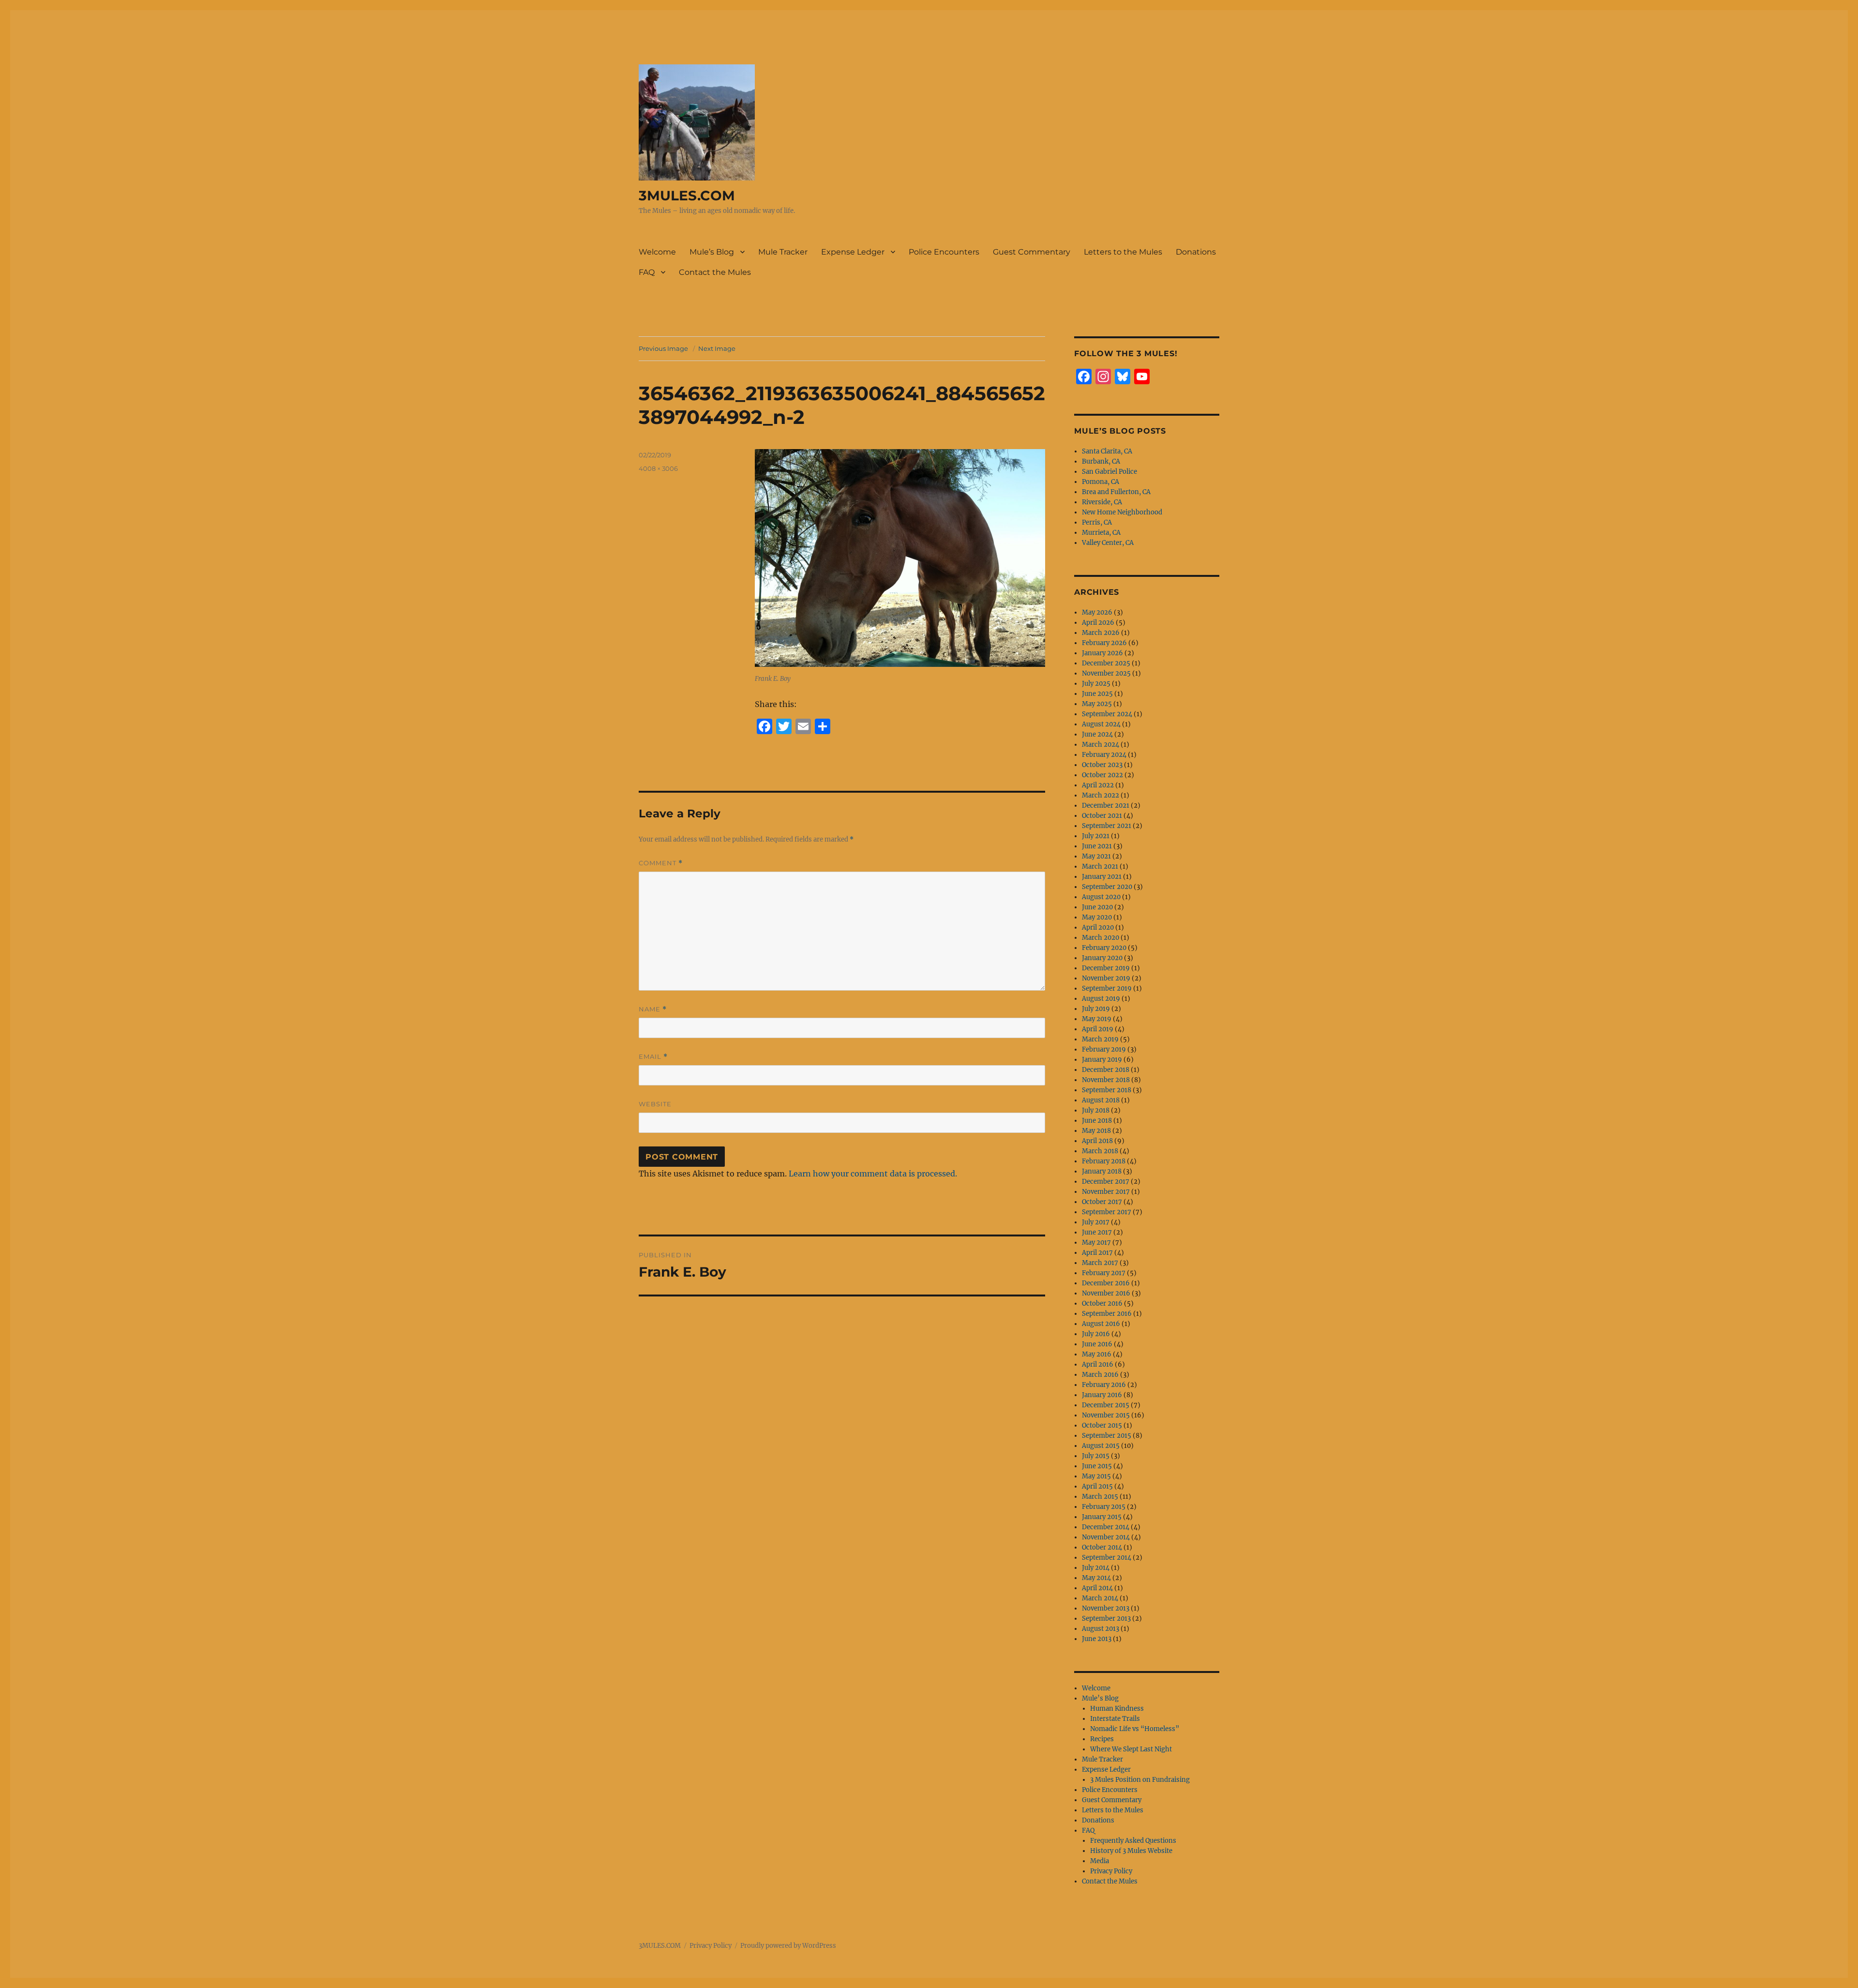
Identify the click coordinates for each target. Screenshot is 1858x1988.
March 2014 (1100, 1598)
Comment (661, 863)
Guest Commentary (1032, 252)
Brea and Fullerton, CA (1116, 492)
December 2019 (1106, 968)
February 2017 (1104, 1273)
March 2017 (1100, 1263)
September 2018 (1107, 1090)
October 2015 (1102, 1425)
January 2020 (1102, 958)
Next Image (717, 348)
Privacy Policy (1111, 1871)
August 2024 (1101, 724)
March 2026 (1101, 633)
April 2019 (1098, 1029)
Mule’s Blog (712, 252)
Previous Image (663, 348)
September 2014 (1107, 1558)
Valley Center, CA (1108, 543)
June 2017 (1097, 1232)
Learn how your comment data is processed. (873, 1174)
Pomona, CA (1101, 482)
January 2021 (1102, 877)
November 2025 (1106, 673)
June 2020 (1097, 907)
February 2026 (1104, 643)
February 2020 (1104, 948)
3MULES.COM (687, 196)
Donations (1196, 252)
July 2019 (1096, 1009)
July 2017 (1096, 1222)
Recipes (1102, 1739)
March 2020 (1101, 938)
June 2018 (1097, 1121)
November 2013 (1106, 1608)
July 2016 (1096, 1334)
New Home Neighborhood (1122, 512)
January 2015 (1102, 1517)
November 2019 (1106, 978)
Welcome (657, 252)
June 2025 (1097, 694)
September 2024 (1107, 714)
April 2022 (1098, 785)
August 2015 (1101, 1446)
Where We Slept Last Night (1131, 1749)
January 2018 (1102, 1171)
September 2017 (1107, 1212)
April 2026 (1098, 623)
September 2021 (1107, 826)
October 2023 (1102, 765)
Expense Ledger (853, 252)
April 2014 (1097, 1588)
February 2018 (1104, 1161)
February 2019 (1104, 1049)
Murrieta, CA (1101, 533)
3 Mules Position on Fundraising (1140, 1780)
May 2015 (1096, 1476)
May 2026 (1097, 612)
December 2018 (1106, 1070)
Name (653, 1009)
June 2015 (1097, 1466)
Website (655, 1104)
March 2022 (1101, 795)
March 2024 (1101, 745)
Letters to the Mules (1123, 252)
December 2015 (1106, 1405)
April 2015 (1097, 1486)
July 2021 (1096, 836)
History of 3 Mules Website (1131, 1851)
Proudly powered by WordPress (788, 1946)
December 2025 (1106, 663)
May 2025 (1097, 704)
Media (1100, 1861)
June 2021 (1097, 846)
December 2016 (1106, 1283)
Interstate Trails (1115, 1719)
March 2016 (1100, 1375)
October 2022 (1102, 775)
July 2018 (1096, 1110)
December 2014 (1106, 1527)
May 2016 (1097, 1354)
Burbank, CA (1101, 461)
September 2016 (1107, 1314)
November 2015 (1106, 1415)
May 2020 (1097, 917)
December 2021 (1106, 806)
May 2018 (1096, 1131)
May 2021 (1096, 856)
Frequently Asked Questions (1133, 1841)
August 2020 (1101, 897)
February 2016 (1104, 1385)
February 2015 (1104, 1507)
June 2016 (1097, 1344)
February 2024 (1104, 755)
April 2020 (1098, 927)
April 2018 (1097, 1141)
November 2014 (1106, 1537)
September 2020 (1107, 887)
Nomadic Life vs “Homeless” (1135, 1729)
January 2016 (1102, 1395)
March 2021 (1100, 866)
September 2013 (1106, 1619)
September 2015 (1107, 1436)
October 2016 (1102, 1303)
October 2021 (1102, 816)
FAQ (647, 272)
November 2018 (1106, 1080)
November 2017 (1106, 1192)
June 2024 (1097, 734)
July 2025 (1096, 684)
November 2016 (1106, 1293)
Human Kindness (1117, 1709)
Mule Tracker (783, 252)
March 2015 (1100, 1497)
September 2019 (1107, 988)
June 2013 (1097, 1639)
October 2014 (1102, 1547)
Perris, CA (1097, 522)
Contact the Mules (715, 272)
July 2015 (1096, 1456)
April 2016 (1098, 1364)
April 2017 (1097, 1253)
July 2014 (1096, 1568)
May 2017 (1096, 1242)
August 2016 (1101, 1324)
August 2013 (1101, 1629)
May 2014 (1096, 1578)
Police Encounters (944, 252)
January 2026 (1102, 653)
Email (653, 1057)
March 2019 (1100, 1039)
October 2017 (1102, 1202)
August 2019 (1101, 999)
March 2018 (1100, 1151)
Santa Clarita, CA (1107, 451)
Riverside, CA (1102, 502)
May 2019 (1097, 1019)
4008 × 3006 (658, 468)
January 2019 (1102, 1060)
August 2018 (1101, 1100)
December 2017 (1106, 1182)
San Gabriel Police (1109, 472)
